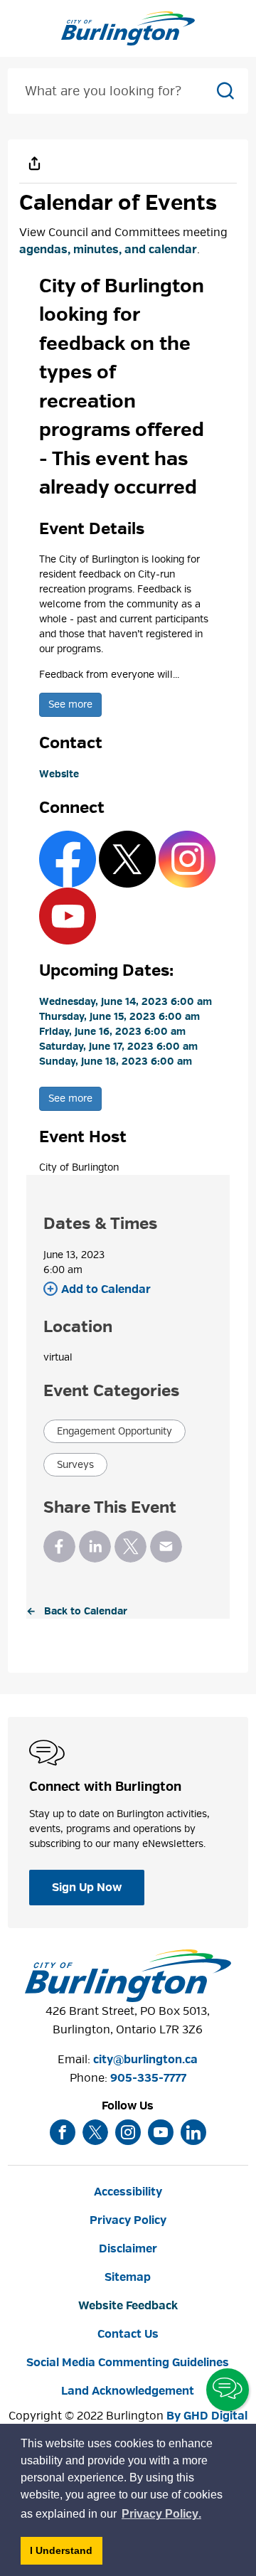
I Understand (66, 2554)
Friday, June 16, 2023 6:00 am (112, 1032)
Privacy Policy (128, 2220)
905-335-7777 (148, 2078)
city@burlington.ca (145, 2060)
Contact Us (128, 2334)
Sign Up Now (87, 1888)
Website (59, 774)
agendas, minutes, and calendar (108, 250)
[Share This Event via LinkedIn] (95, 1547)
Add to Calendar (106, 1289)
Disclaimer (128, 2249)
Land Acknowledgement (128, 2391)
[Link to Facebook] (68, 859)
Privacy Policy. (162, 2516)
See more (70, 704)
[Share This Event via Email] (166, 1547)
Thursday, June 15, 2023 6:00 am (119, 1017)
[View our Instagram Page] (128, 2132)
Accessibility (128, 2192)
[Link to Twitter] (127, 859)
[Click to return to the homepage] (128, 28)
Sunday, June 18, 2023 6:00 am (116, 1061)
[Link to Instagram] (187, 859)
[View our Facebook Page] (63, 2132)
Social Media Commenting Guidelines (128, 2363)
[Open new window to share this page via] (35, 163)
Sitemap (128, 2277)
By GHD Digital (207, 2416)
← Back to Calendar (77, 1611)
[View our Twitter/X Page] (95, 2132)
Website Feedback (128, 2306)
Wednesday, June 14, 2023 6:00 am (126, 1002)
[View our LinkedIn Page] (193, 2132)
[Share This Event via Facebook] (59, 1547)
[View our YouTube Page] (161, 2132)
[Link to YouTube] (68, 916)
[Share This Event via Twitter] (130, 1547)
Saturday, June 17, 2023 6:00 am (118, 1047)
